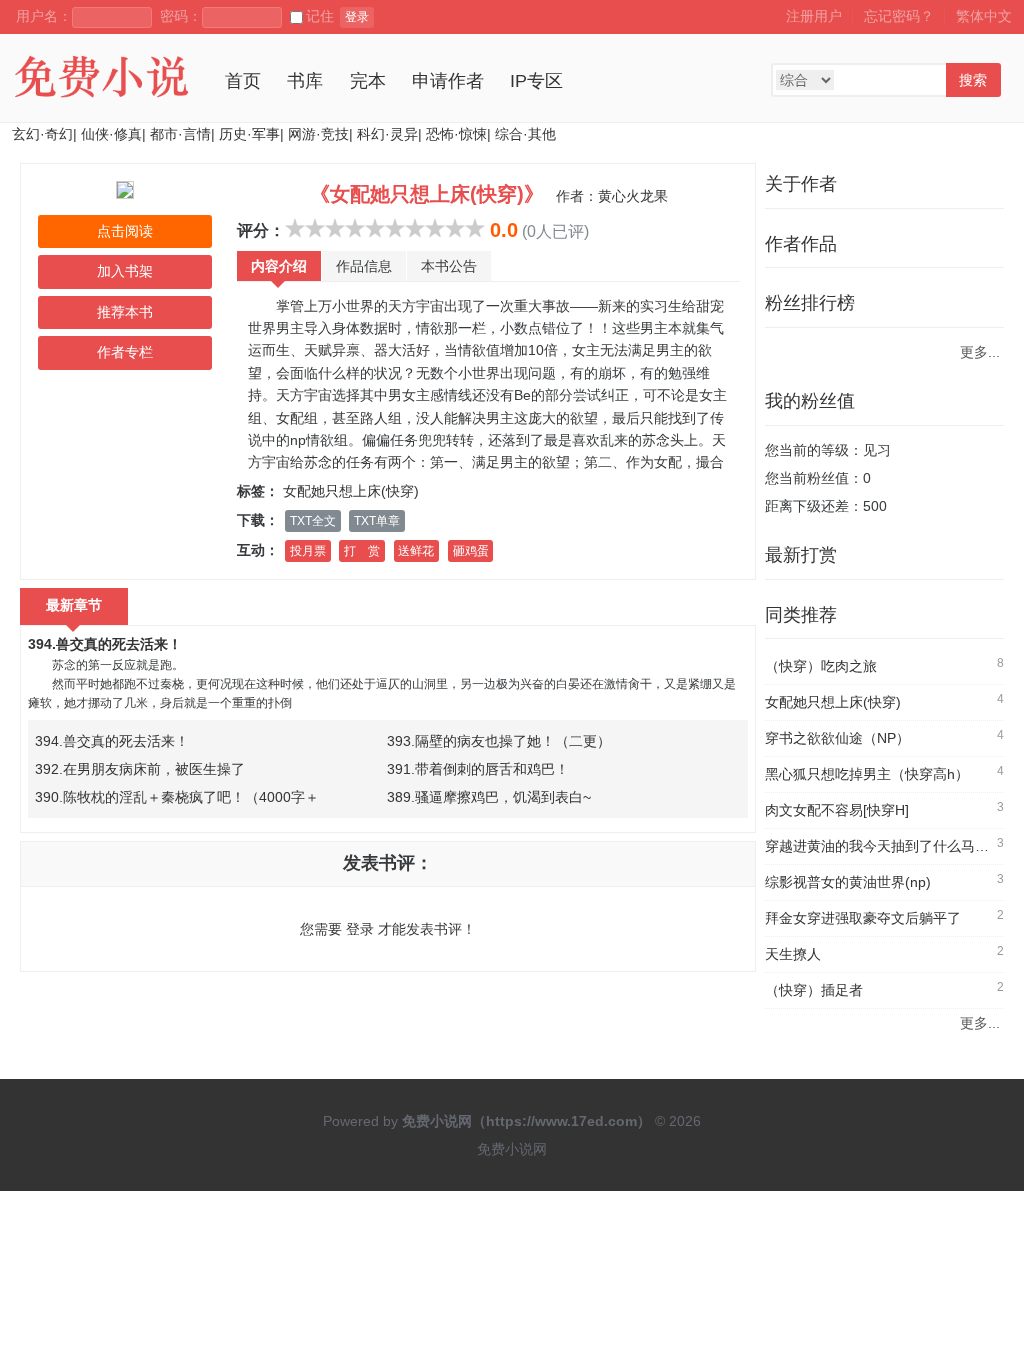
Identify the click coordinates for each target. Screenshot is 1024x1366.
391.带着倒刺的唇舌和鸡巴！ (478, 769)
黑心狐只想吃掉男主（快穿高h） (867, 774)
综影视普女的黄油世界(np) (848, 882)
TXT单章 (377, 521)
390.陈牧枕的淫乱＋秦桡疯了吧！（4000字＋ (177, 797)
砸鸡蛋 (471, 551)
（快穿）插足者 (814, 990)
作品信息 (364, 266)
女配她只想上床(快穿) (351, 491)
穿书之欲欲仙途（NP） (837, 738)
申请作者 (448, 81)
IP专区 (536, 81)
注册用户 (814, 16)
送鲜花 (416, 551)
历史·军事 (249, 134)
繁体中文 (984, 16)
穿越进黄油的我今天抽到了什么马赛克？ (891, 846)
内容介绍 (279, 266)
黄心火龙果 (633, 196)
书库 (305, 81)
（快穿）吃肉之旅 (821, 666)
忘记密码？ (899, 16)
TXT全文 (313, 521)
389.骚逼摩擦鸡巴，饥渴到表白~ (489, 797)
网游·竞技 (318, 134)
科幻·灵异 (387, 134)
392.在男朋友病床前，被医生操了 (140, 769)
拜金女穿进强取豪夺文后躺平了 (863, 918)
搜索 (973, 80)
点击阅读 (125, 231)
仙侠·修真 (111, 134)
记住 (320, 16)
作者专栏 (125, 352)
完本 (368, 81)
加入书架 (125, 271)
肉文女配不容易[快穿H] (837, 810)
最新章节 (74, 605)
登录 (357, 17)
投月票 (308, 551)
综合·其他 (525, 134)
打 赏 (362, 551)
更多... (979, 352)
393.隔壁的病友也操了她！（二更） (499, 741)
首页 (243, 81)
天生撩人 (793, 954)
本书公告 (449, 266)
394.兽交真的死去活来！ (105, 644)
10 (475, 228)
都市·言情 (180, 134)
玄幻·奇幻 (42, 134)
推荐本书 (125, 312)
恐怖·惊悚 (456, 134)
